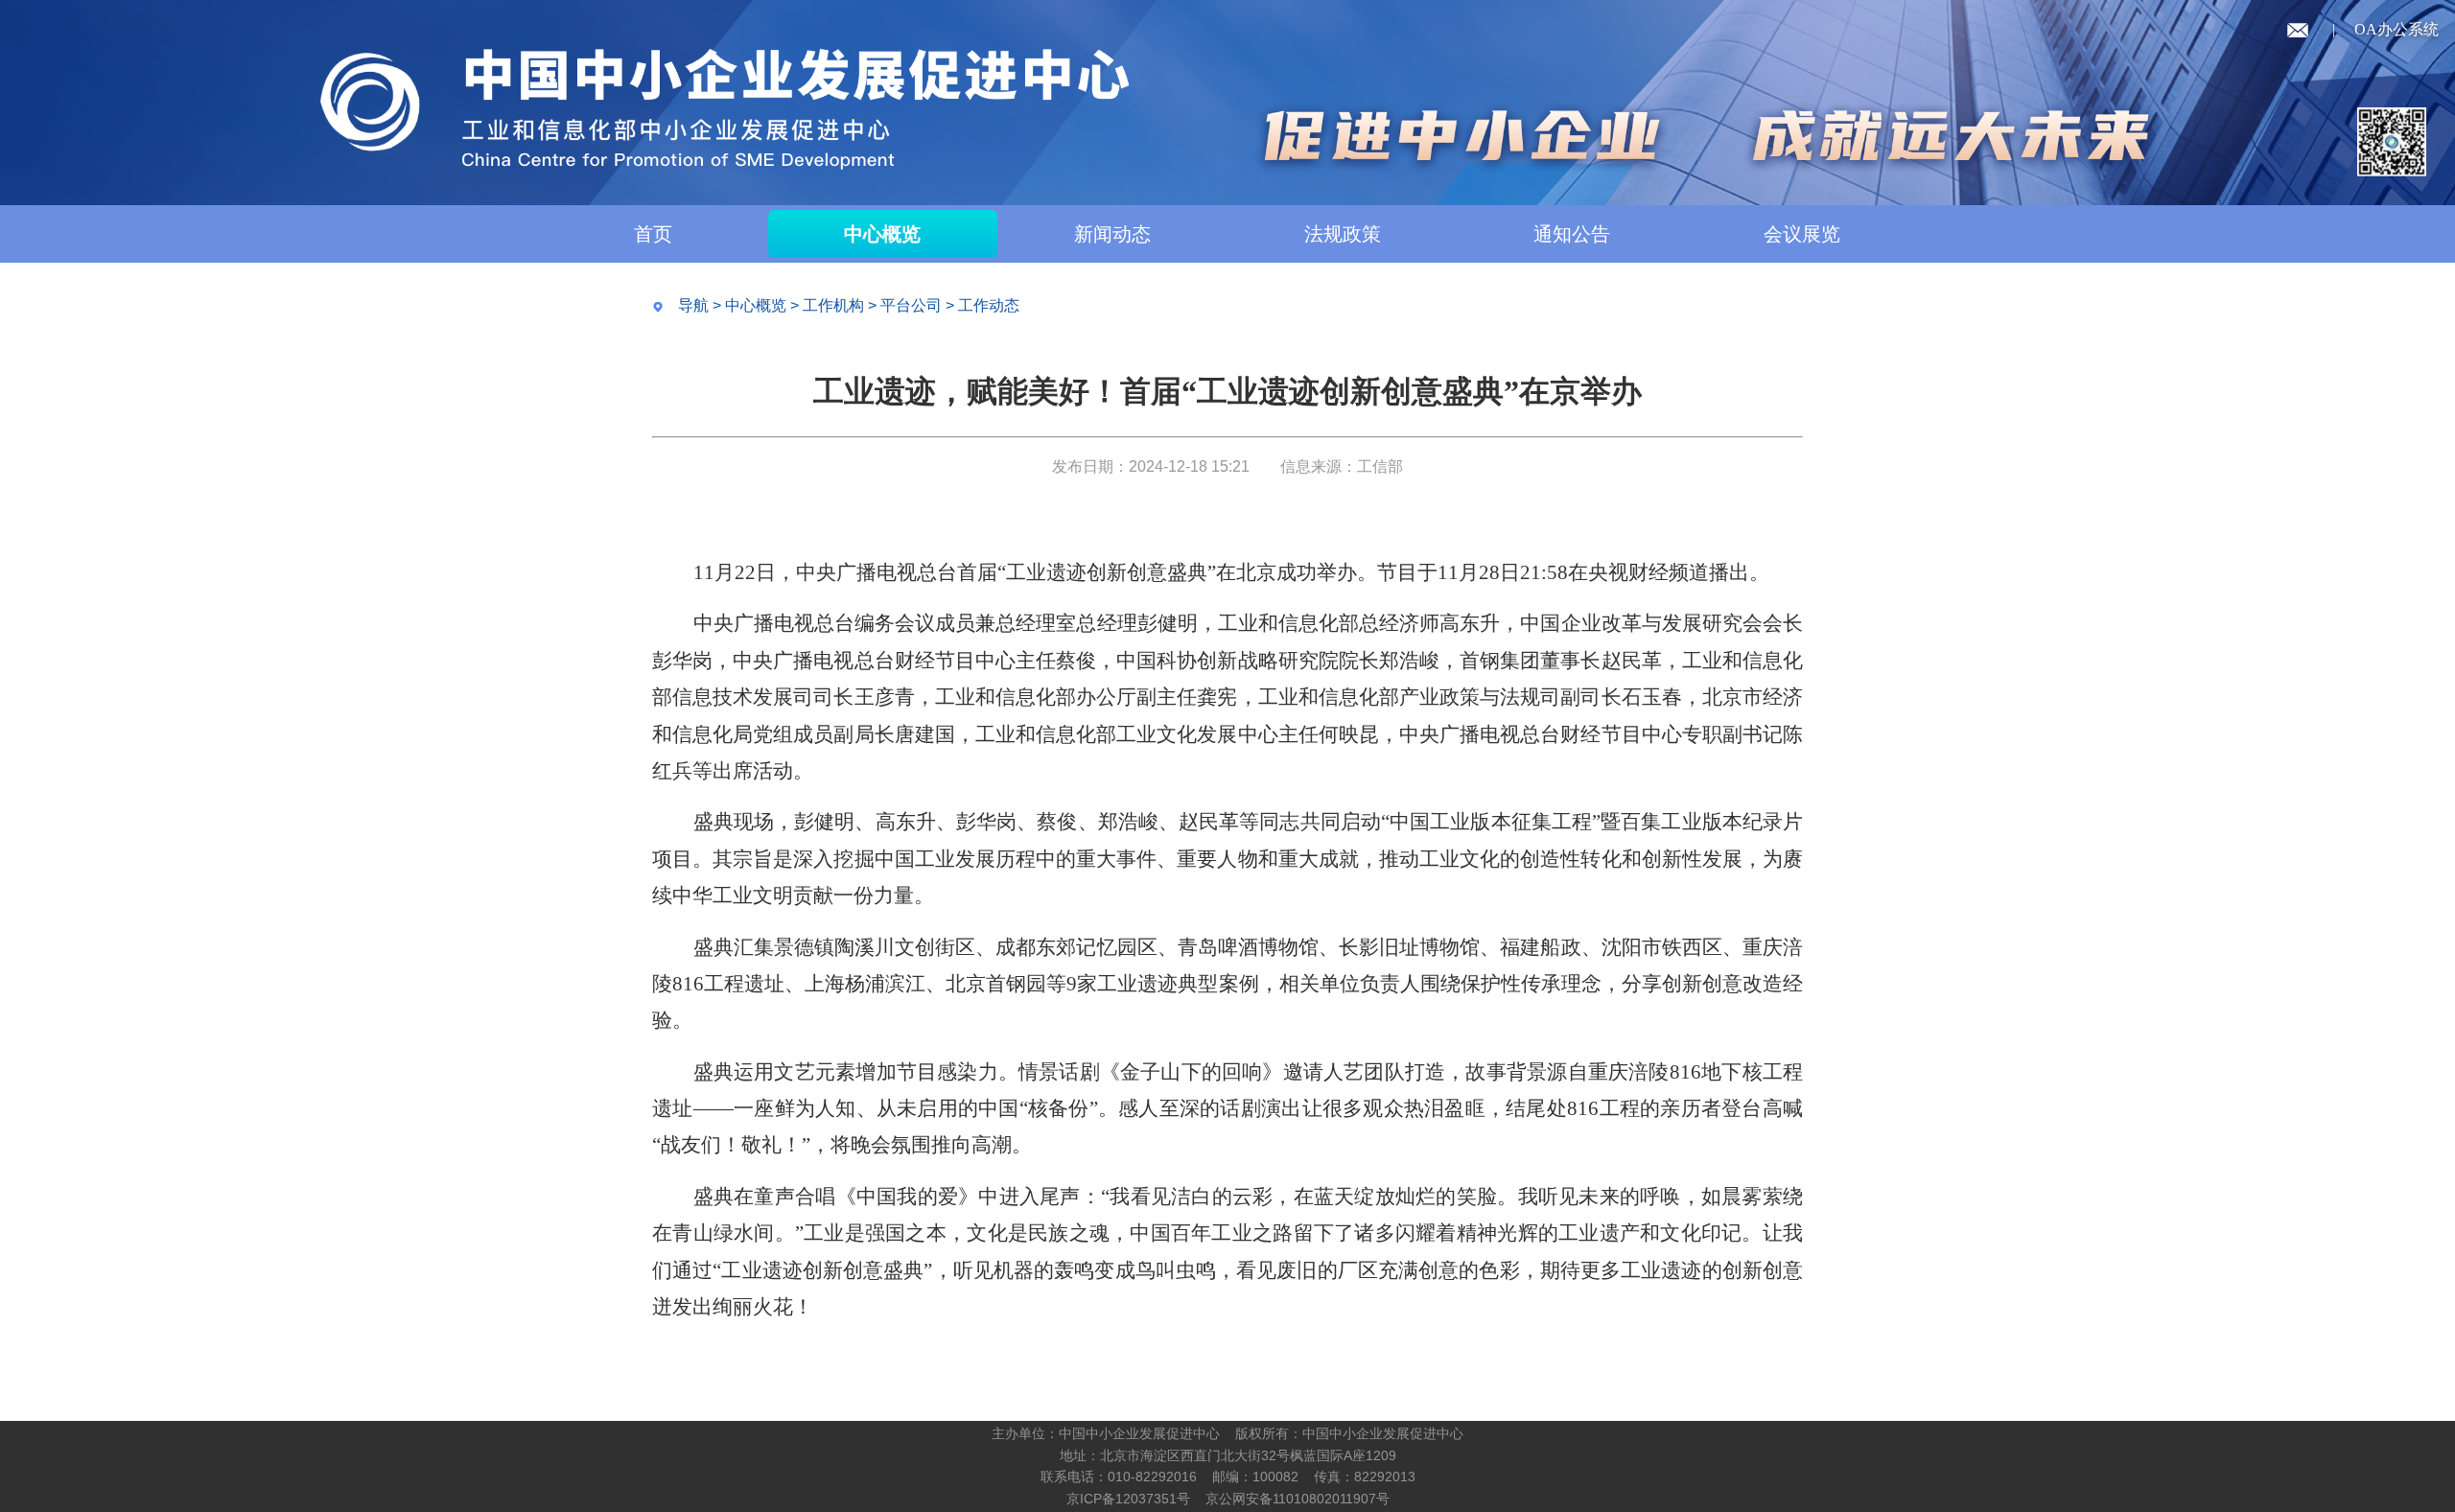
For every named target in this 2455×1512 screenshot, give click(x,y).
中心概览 (882, 234)
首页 (653, 234)
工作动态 (989, 305)
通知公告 (1572, 234)
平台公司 (911, 305)
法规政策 (1343, 234)
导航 (693, 305)
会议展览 (1802, 234)
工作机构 (833, 305)
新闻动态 (1112, 234)
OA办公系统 (2397, 29)
